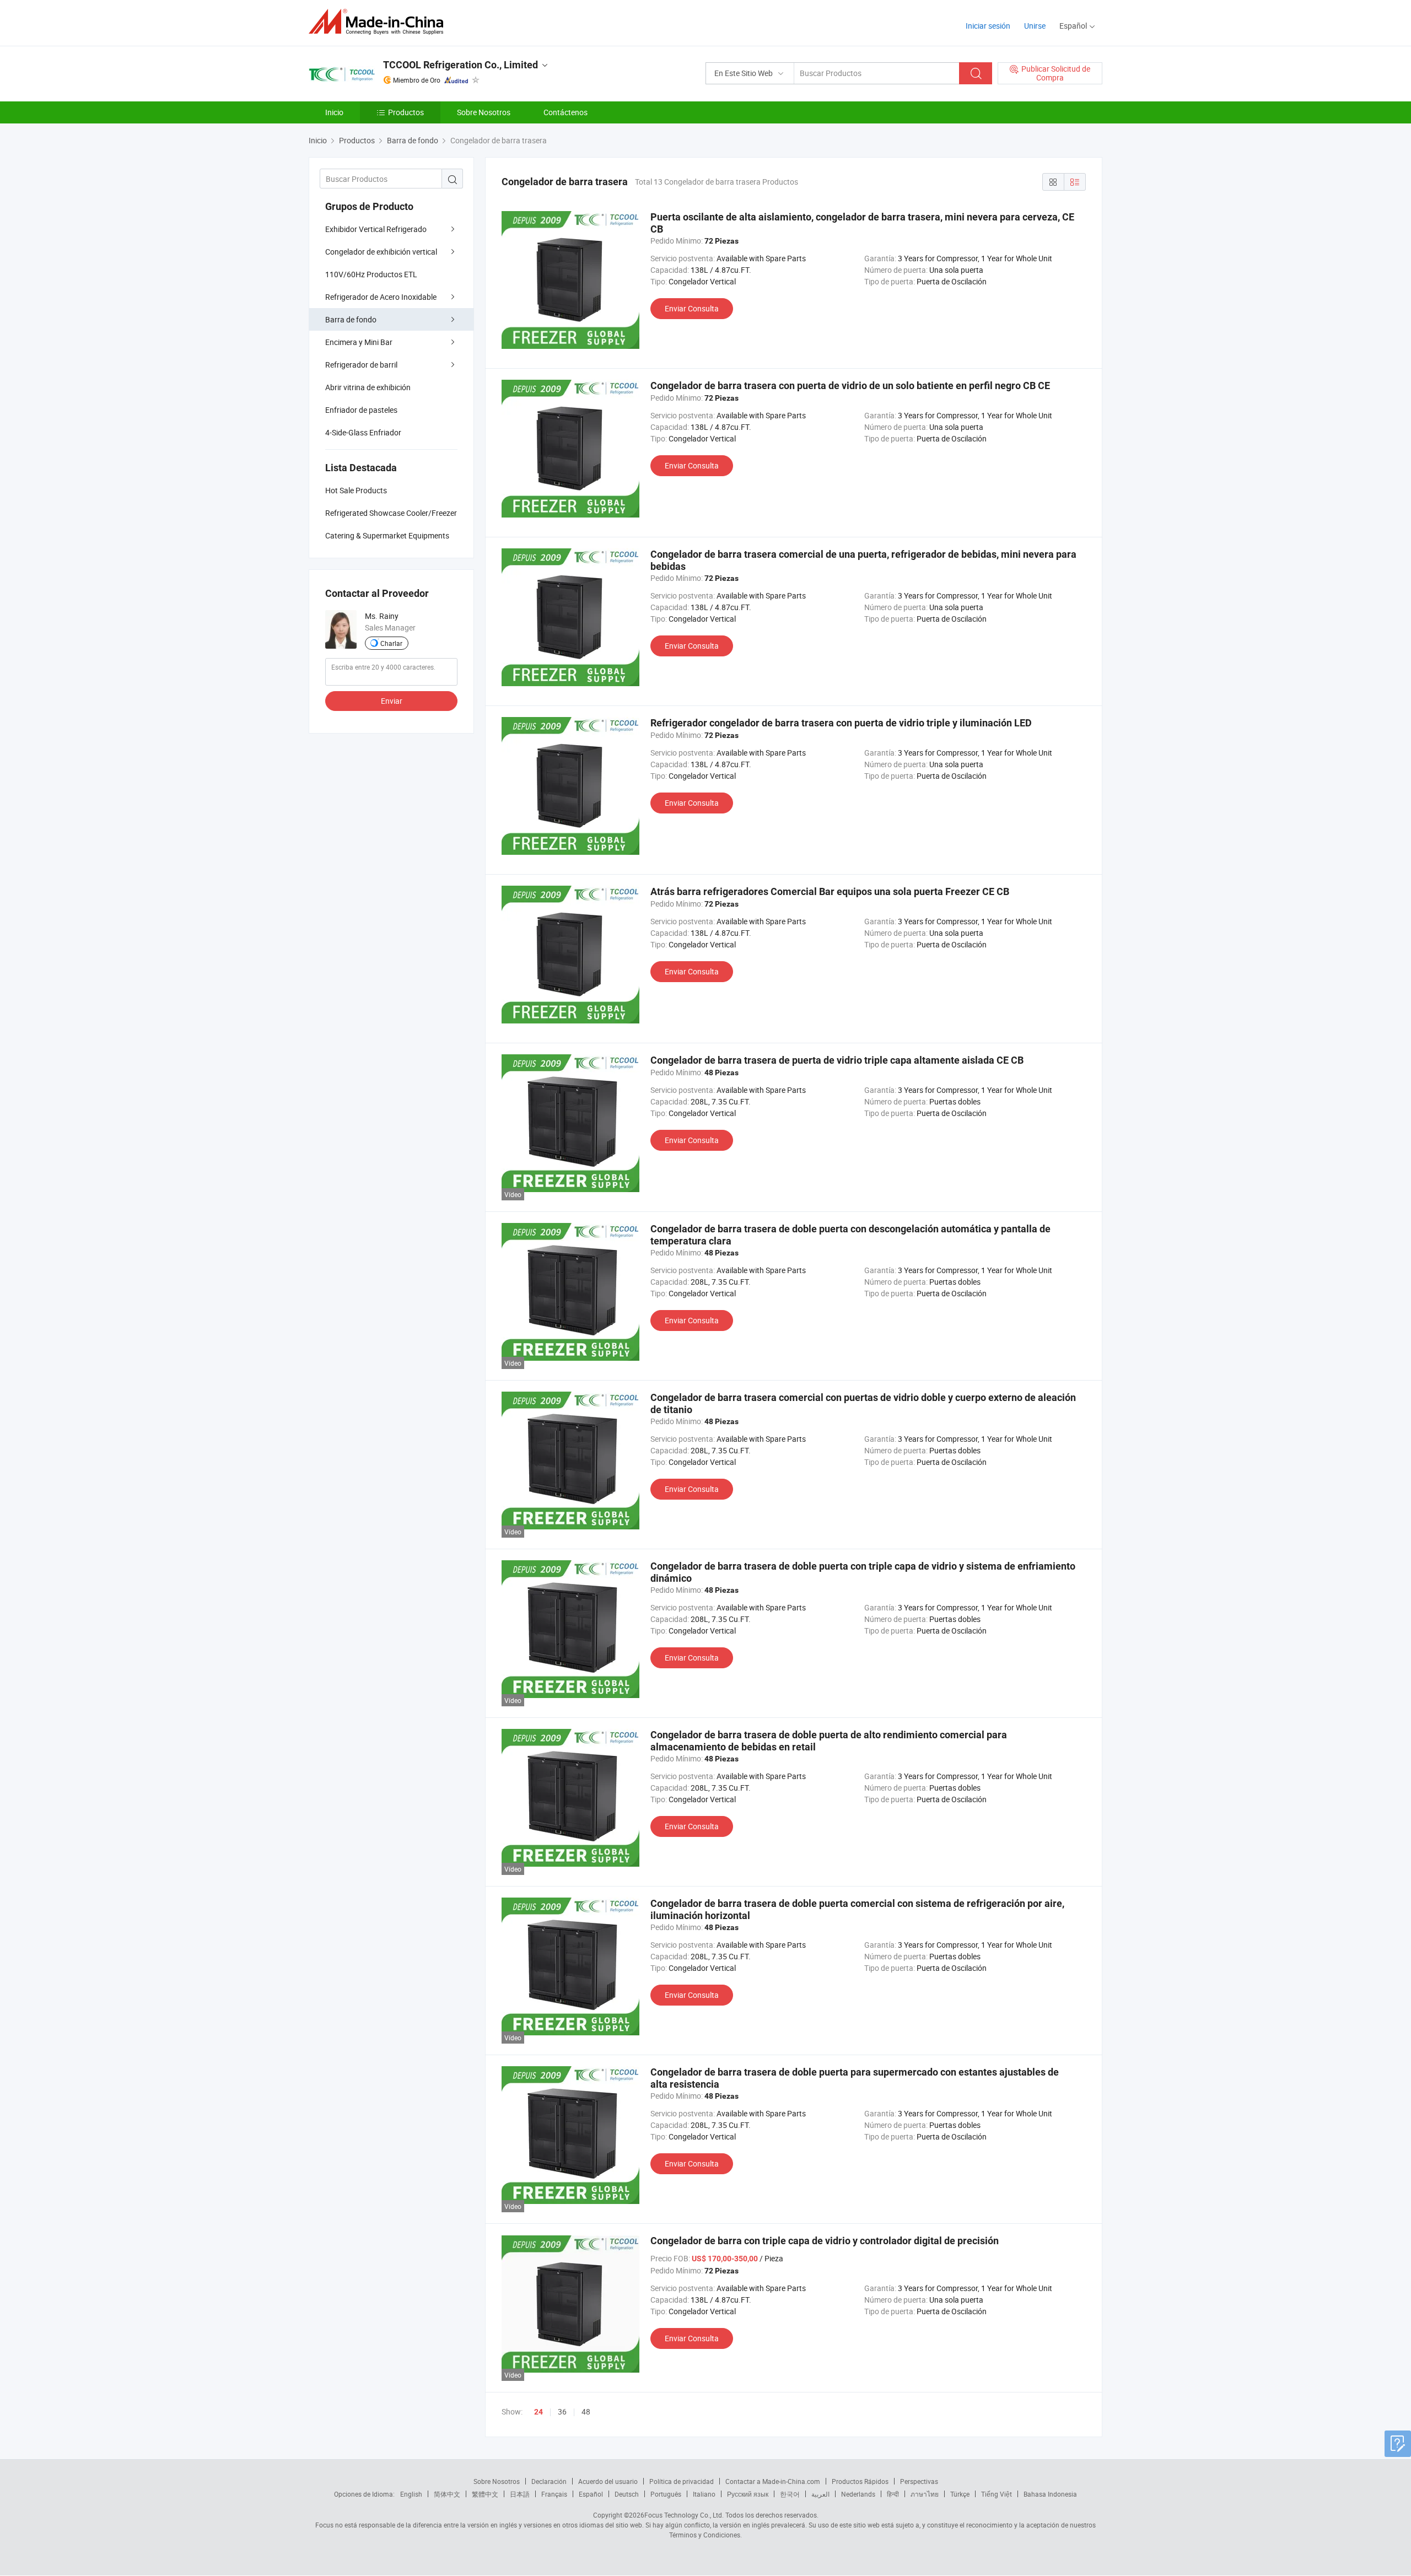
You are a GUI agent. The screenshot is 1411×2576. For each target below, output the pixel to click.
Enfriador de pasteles (361, 410)
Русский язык (748, 2494)
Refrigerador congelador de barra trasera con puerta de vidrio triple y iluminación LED (841, 723)
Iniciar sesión (988, 26)
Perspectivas (919, 2481)
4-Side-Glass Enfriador (363, 432)
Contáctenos (566, 112)
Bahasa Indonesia (1050, 2494)
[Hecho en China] (379, 22)
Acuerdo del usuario (608, 2481)
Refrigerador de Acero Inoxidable (381, 297)
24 (538, 2412)
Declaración (549, 2481)
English (411, 2494)
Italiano (704, 2494)
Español (591, 2494)
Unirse (1035, 26)
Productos (406, 112)
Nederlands (858, 2494)
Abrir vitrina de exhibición (368, 387)
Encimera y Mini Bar (359, 342)
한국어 (790, 2494)
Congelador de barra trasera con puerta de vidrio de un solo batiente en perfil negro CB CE (850, 386)
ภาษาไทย (925, 2494)
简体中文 (447, 2494)
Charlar (391, 643)
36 (562, 2411)
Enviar (392, 701)
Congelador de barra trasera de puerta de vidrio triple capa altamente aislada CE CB (837, 1060)
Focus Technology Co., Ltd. (684, 2515)
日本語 (520, 2494)
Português (666, 2494)
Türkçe (960, 2494)
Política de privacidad (682, 2481)
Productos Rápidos (860, 2481)
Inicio (334, 112)
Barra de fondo (351, 319)
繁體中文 (485, 2494)
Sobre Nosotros (484, 112)
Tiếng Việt (997, 2494)
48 (586, 2411)
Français (554, 2494)
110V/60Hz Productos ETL (371, 274)
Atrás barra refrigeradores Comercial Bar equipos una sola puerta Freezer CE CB (830, 891)
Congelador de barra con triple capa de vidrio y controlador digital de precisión (825, 2241)
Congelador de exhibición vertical (381, 252)
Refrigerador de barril (361, 365)
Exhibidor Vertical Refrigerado (376, 229)
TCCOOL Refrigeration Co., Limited (461, 65)
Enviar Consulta (692, 308)
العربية (820, 2494)
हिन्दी (893, 2494)
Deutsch (627, 2494)
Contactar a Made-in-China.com (773, 2481)
